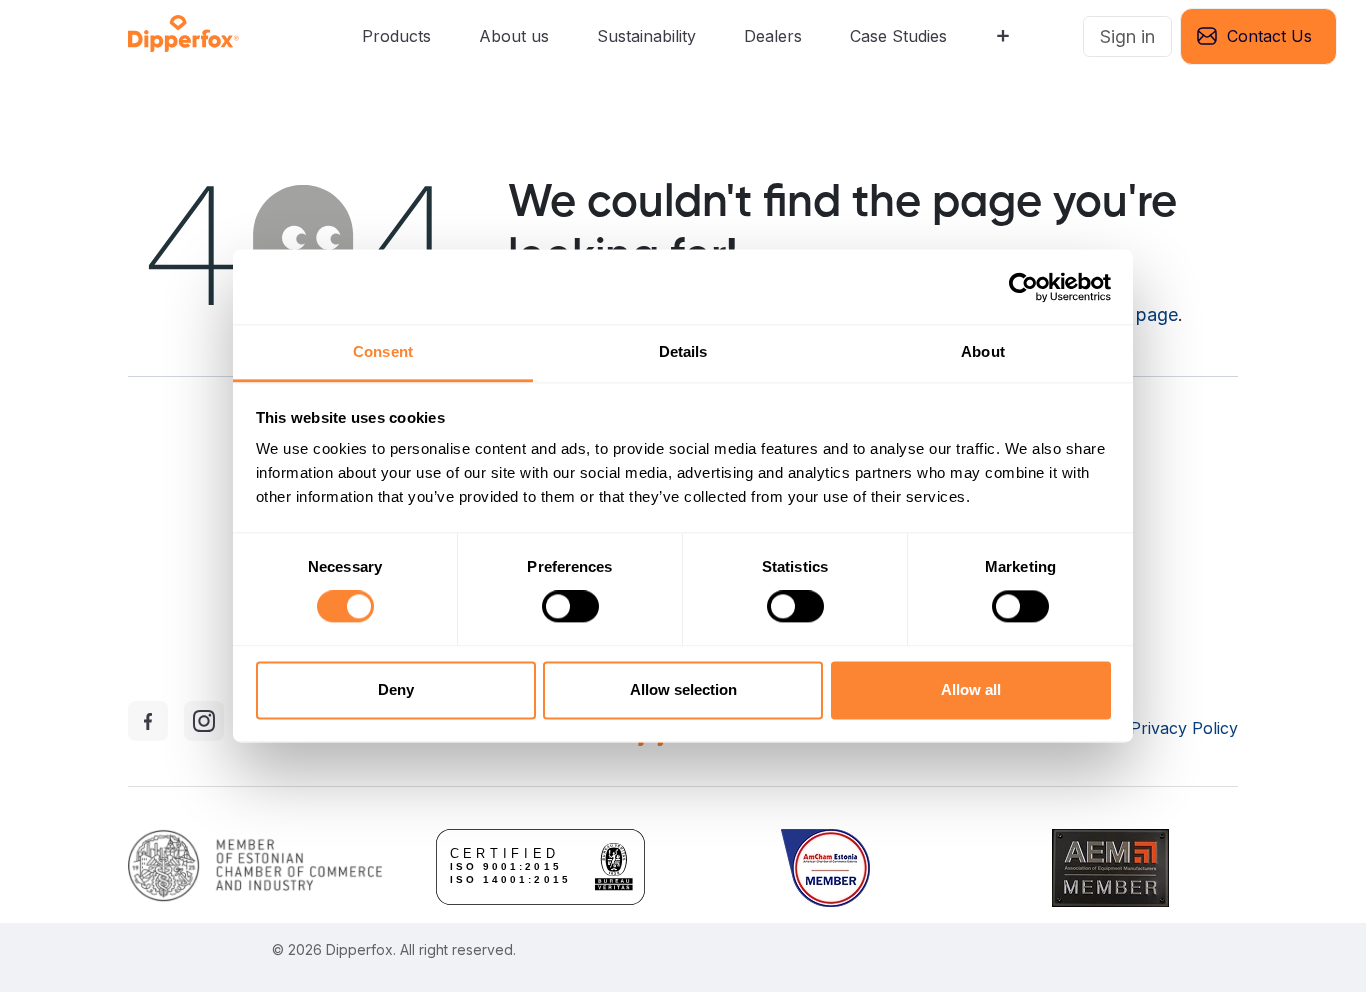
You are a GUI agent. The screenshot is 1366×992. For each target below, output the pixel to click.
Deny (396, 689)
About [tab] (983, 351)
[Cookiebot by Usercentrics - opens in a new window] (1023, 287)
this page (1140, 314)
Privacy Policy (1184, 728)
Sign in (1127, 36)
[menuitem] (396, 36)
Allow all (971, 689)
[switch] (570, 607)
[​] (1067, 36)
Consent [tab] (383, 351)
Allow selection (683, 689)
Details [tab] (683, 351)
